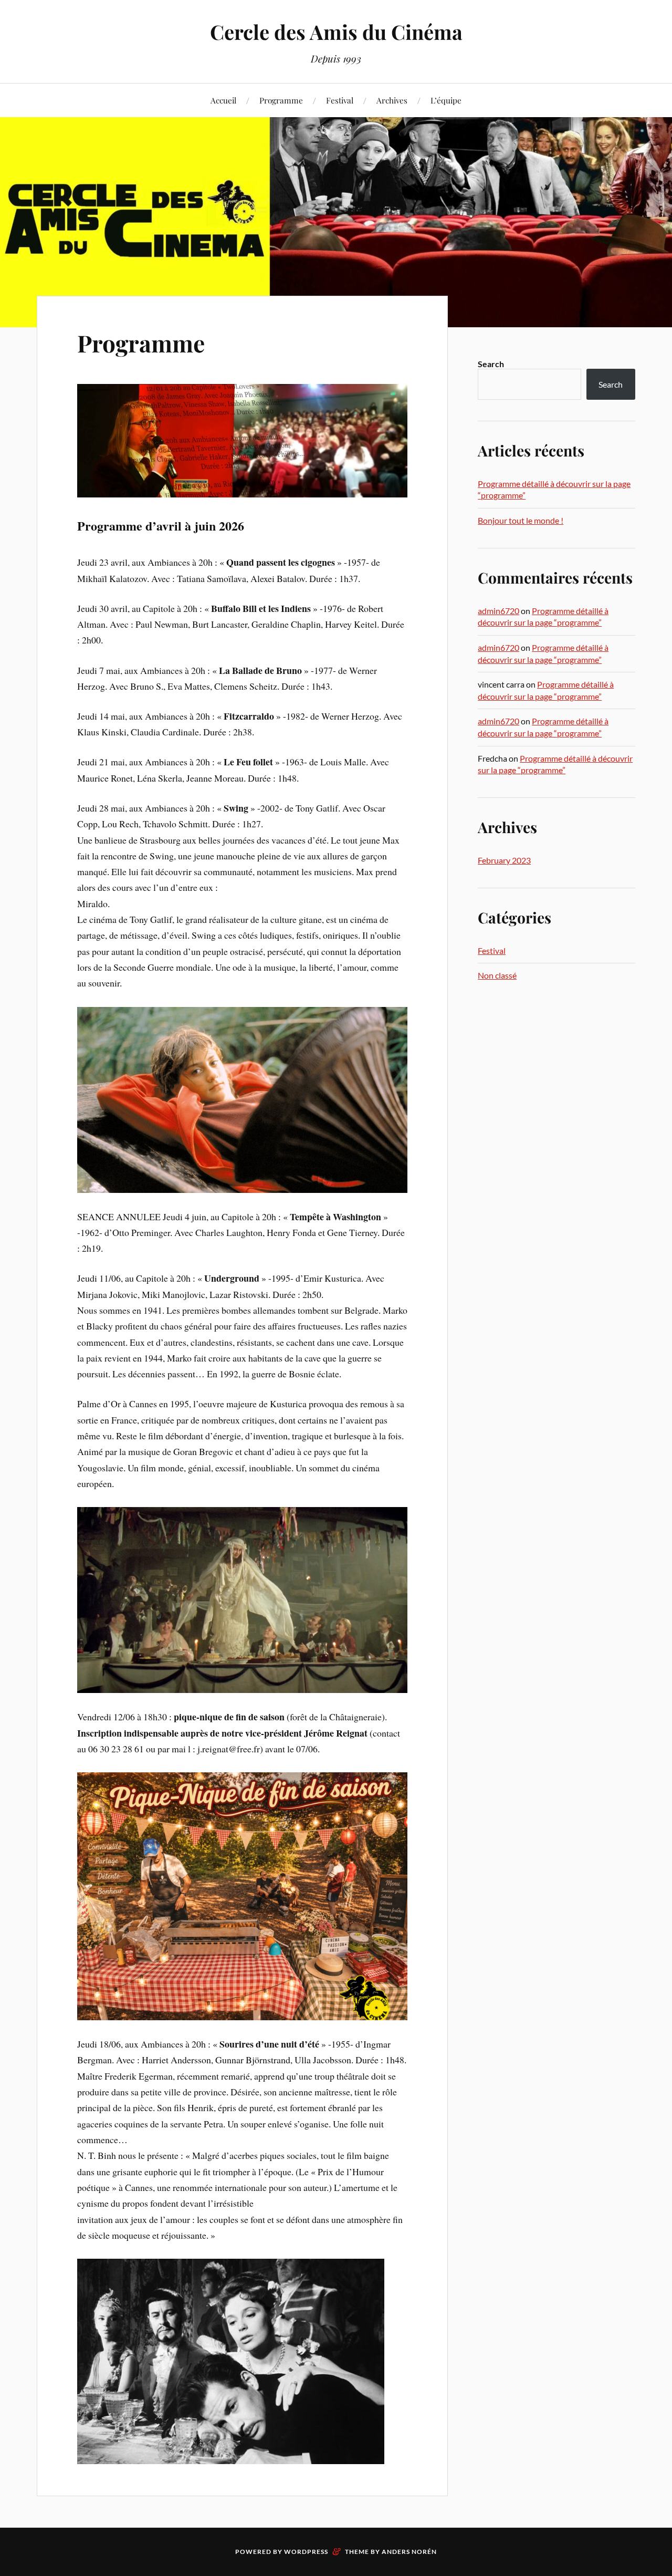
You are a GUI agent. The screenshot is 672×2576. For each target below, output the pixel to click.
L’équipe (446, 100)
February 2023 (504, 860)
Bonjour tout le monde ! (521, 520)
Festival (340, 100)
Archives (392, 100)
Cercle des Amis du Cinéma (336, 32)
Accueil (223, 100)
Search (491, 364)
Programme (281, 100)
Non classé (497, 975)
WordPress (306, 2552)
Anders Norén (409, 2552)
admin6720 (498, 611)
